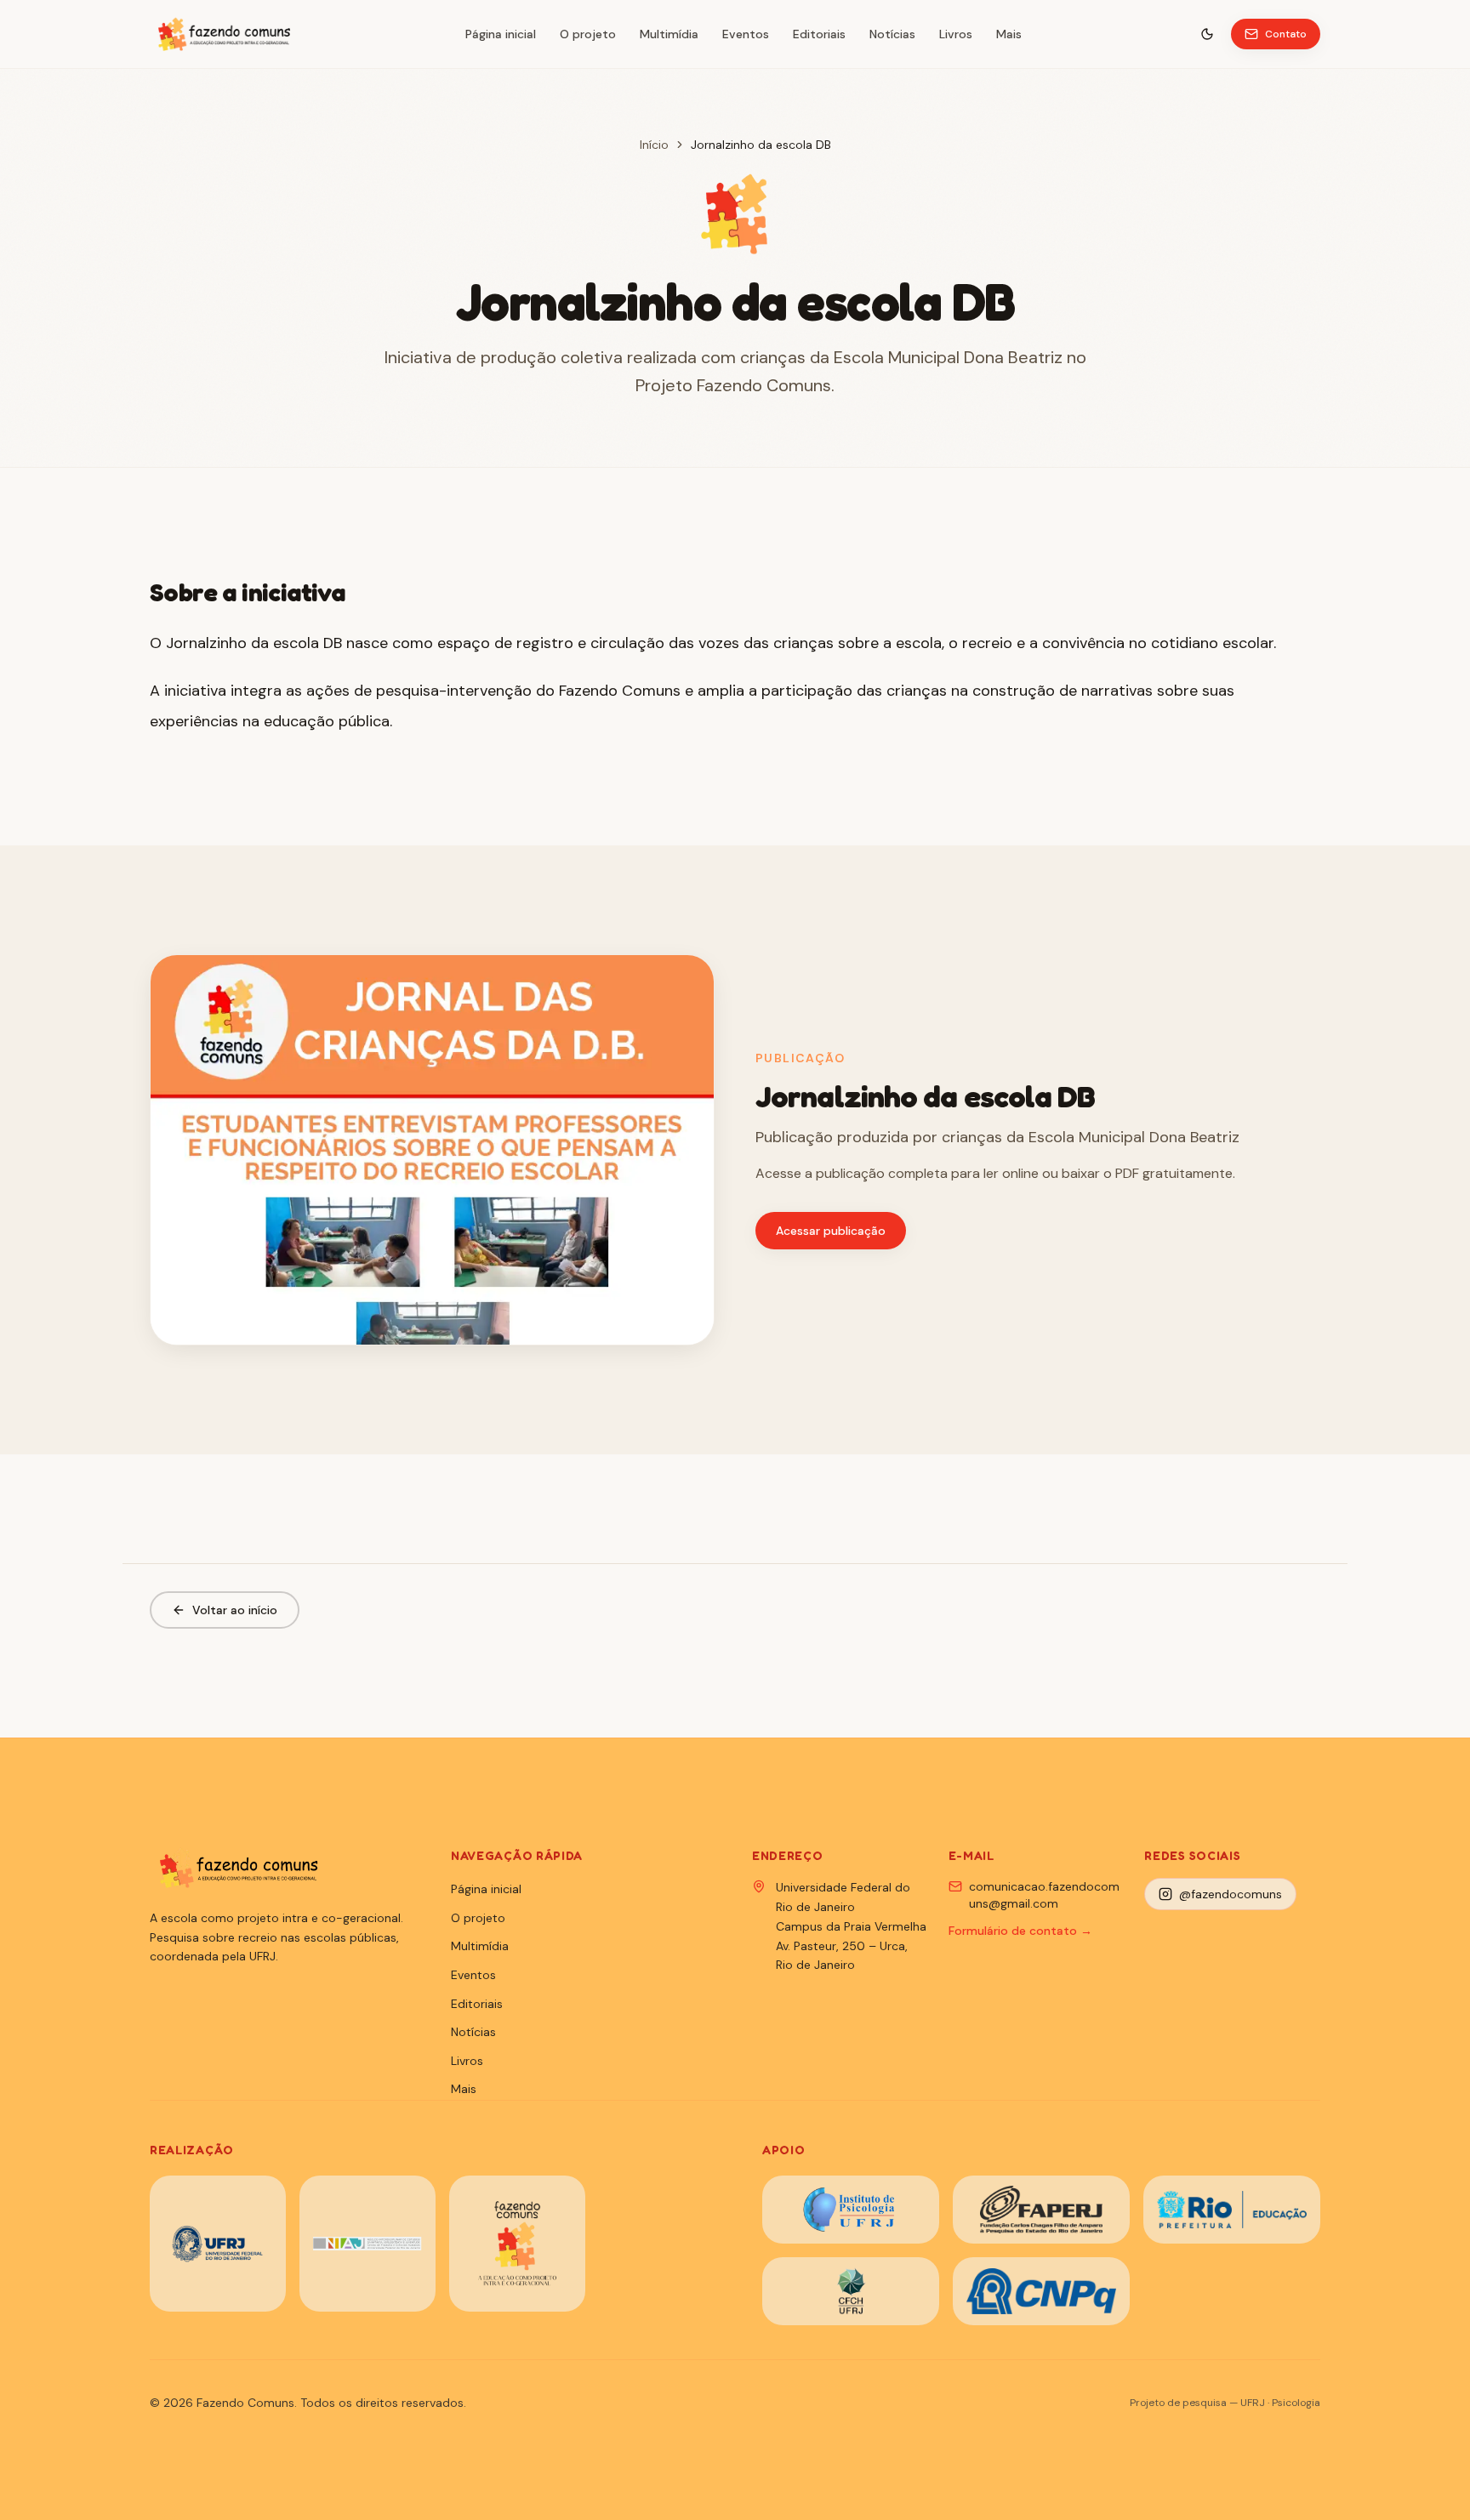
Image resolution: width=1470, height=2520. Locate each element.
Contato (1286, 34)
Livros (956, 34)
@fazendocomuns (1231, 1894)
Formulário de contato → (1020, 1931)
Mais (1009, 34)
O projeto (588, 34)
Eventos (746, 34)
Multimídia (669, 34)
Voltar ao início (235, 1610)
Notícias (892, 34)
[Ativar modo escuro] (1207, 34)
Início (654, 145)
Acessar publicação (831, 1231)
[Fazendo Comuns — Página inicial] (223, 34)
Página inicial (501, 34)
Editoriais (819, 34)
